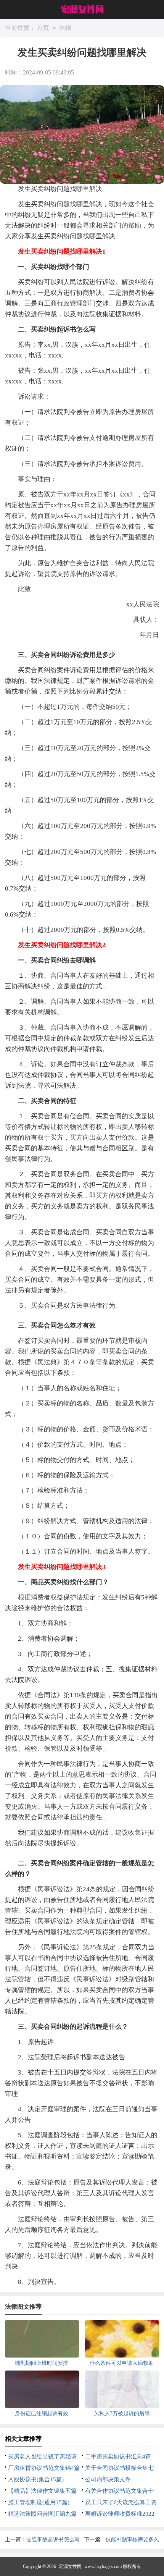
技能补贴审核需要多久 (132, 2540)
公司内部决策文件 (108, 2479)
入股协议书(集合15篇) (36, 2479)
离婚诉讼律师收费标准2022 (120, 2514)
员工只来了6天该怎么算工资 (121, 2502)
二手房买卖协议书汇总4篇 (118, 2456)
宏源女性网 (70, 2566)
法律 (65, 28)
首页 (43, 28)
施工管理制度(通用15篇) (39, 2502)
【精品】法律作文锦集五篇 (42, 2491)
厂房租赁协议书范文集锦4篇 (44, 2468)
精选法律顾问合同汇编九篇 (42, 2514)
